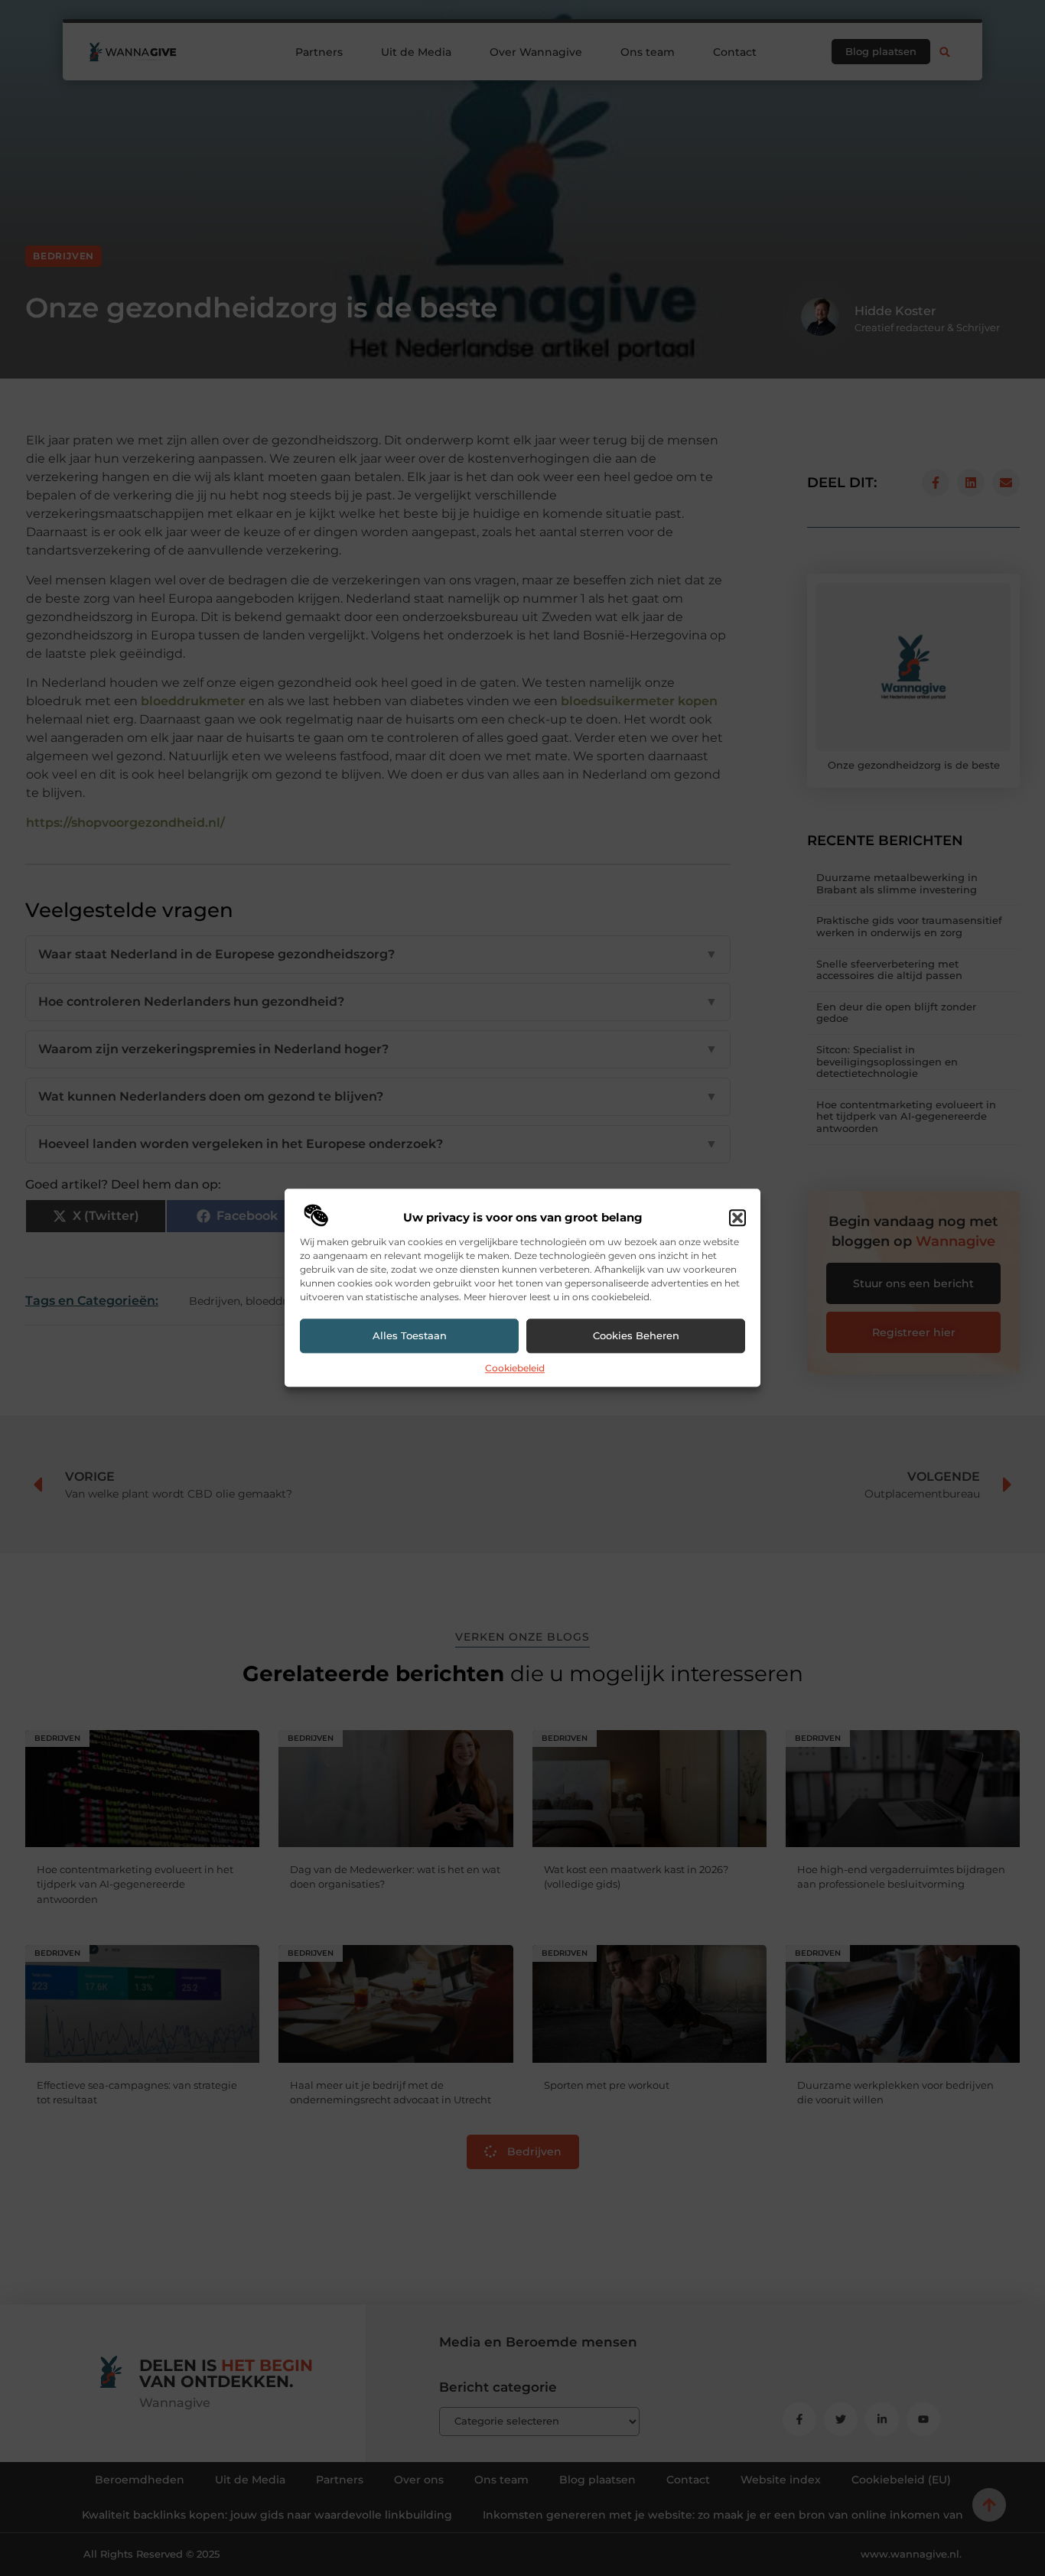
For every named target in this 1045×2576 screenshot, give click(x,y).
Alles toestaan (410, 1336)
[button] (737, 1218)
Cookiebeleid (515, 1368)
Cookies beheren (636, 1336)
